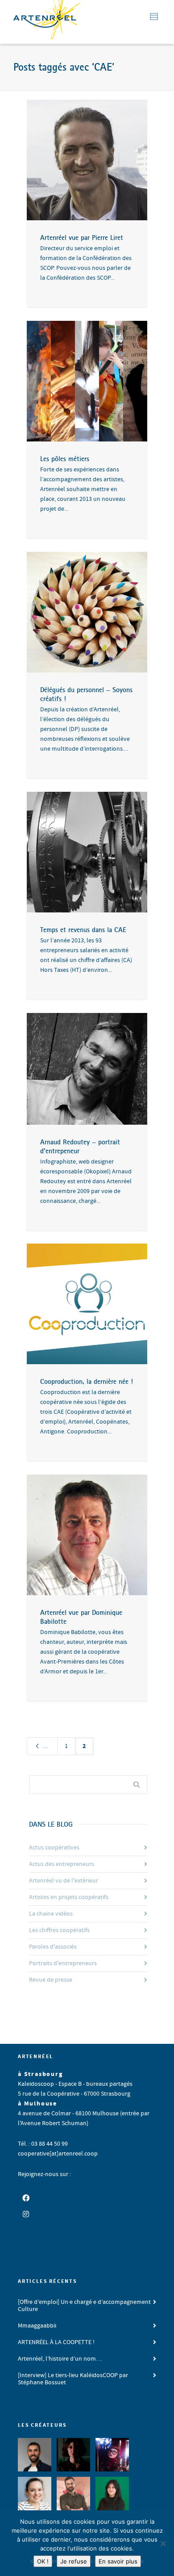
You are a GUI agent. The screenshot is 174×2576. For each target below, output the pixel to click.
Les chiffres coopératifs (59, 1930)
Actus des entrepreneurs (62, 1864)
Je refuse (74, 2561)
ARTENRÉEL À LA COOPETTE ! (56, 2342)
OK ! (43, 2561)
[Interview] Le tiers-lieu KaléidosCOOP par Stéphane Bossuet (73, 2379)
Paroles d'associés (53, 1947)
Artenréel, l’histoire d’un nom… (60, 2359)
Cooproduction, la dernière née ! (87, 1381)
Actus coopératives (54, 1848)
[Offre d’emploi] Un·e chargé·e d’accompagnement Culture (84, 2306)
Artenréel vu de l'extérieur (64, 1881)
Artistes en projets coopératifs (69, 1897)
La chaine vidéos (51, 1914)
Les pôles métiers (65, 458)
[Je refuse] (163, 2543)
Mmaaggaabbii (37, 2326)
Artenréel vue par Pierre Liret (82, 237)
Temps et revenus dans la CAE (83, 929)
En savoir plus (118, 2561)
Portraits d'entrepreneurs (63, 1963)
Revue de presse (51, 1980)
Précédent (49, 1746)
